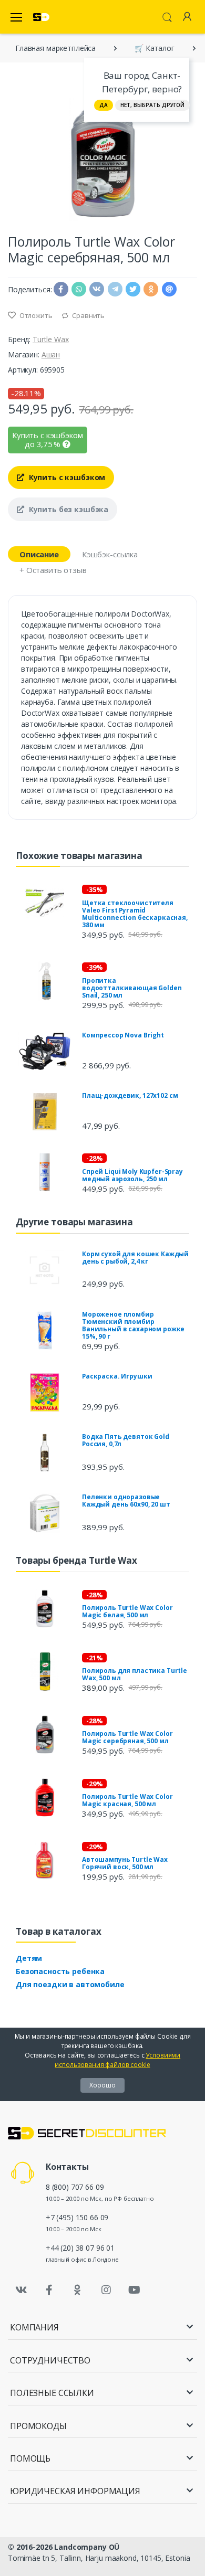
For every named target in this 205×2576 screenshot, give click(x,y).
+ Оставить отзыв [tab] (53, 570)
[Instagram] (106, 2290)
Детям (29, 1958)
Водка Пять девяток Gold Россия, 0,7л (126, 1440)
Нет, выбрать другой (152, 105)
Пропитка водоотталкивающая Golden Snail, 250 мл (132, 988)
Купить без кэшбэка (68, 509)
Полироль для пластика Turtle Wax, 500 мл (135, 1674)
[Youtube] (134, 2290)
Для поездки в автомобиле (70, 1984)
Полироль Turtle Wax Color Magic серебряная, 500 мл (127, 1737)
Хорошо (102, 2085)
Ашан (51, 354)
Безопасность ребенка (60, 1971)
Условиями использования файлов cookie (117, 2060)
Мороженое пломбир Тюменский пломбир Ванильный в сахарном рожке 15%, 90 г (133, 1325)
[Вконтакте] (21, 2290)
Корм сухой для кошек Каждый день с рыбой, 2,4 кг (135, 1258)
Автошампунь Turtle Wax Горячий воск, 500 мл (125, 1863)
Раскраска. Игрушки (117, 1376)
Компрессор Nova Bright (123, 1035)
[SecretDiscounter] (41, 17)
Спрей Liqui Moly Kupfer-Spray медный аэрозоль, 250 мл (132, 1175)
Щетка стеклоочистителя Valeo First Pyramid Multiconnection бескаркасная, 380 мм (135, 914)
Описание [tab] (39, 554)
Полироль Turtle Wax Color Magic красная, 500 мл (127, 1800)
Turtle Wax (51, 339)
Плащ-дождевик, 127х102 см (130, 1095)
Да (104, 105)
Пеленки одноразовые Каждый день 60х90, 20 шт (126, 1501)
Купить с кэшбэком (66, 477)
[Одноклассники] (78, 2290)
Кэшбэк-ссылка (110, 554)
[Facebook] (49, 2290)
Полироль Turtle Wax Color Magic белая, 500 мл (127, 1611)
